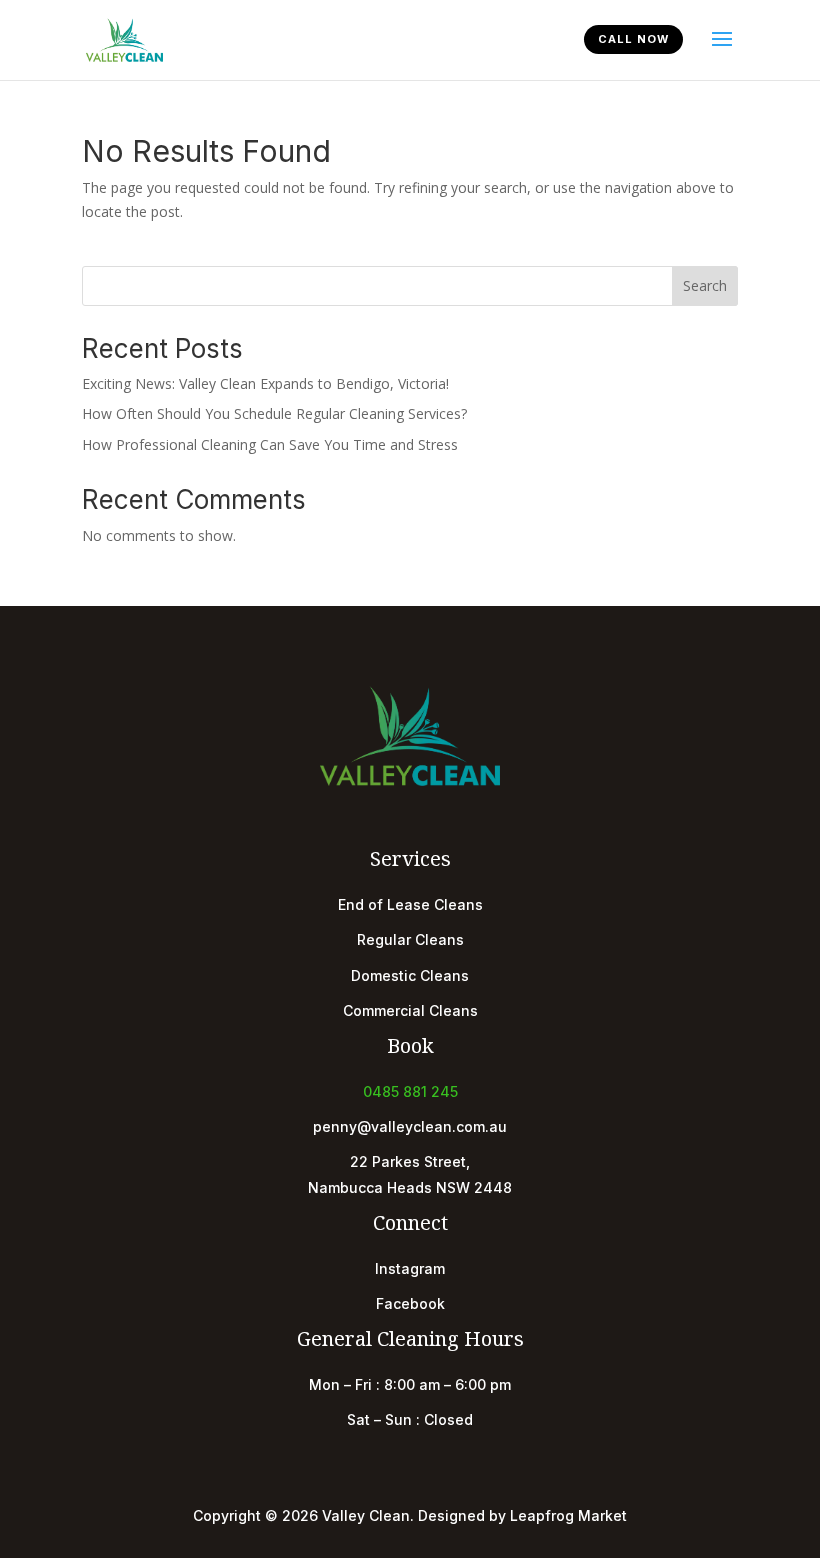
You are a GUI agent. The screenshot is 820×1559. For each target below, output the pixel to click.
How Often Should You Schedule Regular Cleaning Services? (274, 413)
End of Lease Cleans (410, 904)
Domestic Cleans (410, 975)
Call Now (633, 39)
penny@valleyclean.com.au (410, 1126)
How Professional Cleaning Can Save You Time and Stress (270, 444)
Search (705, 285)
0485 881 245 (410, 1091)
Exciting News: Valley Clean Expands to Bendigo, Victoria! (265, 383)
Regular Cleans (410, 939)
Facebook (410, 1303)
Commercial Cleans (410, 1010)
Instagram (410, 1268)
